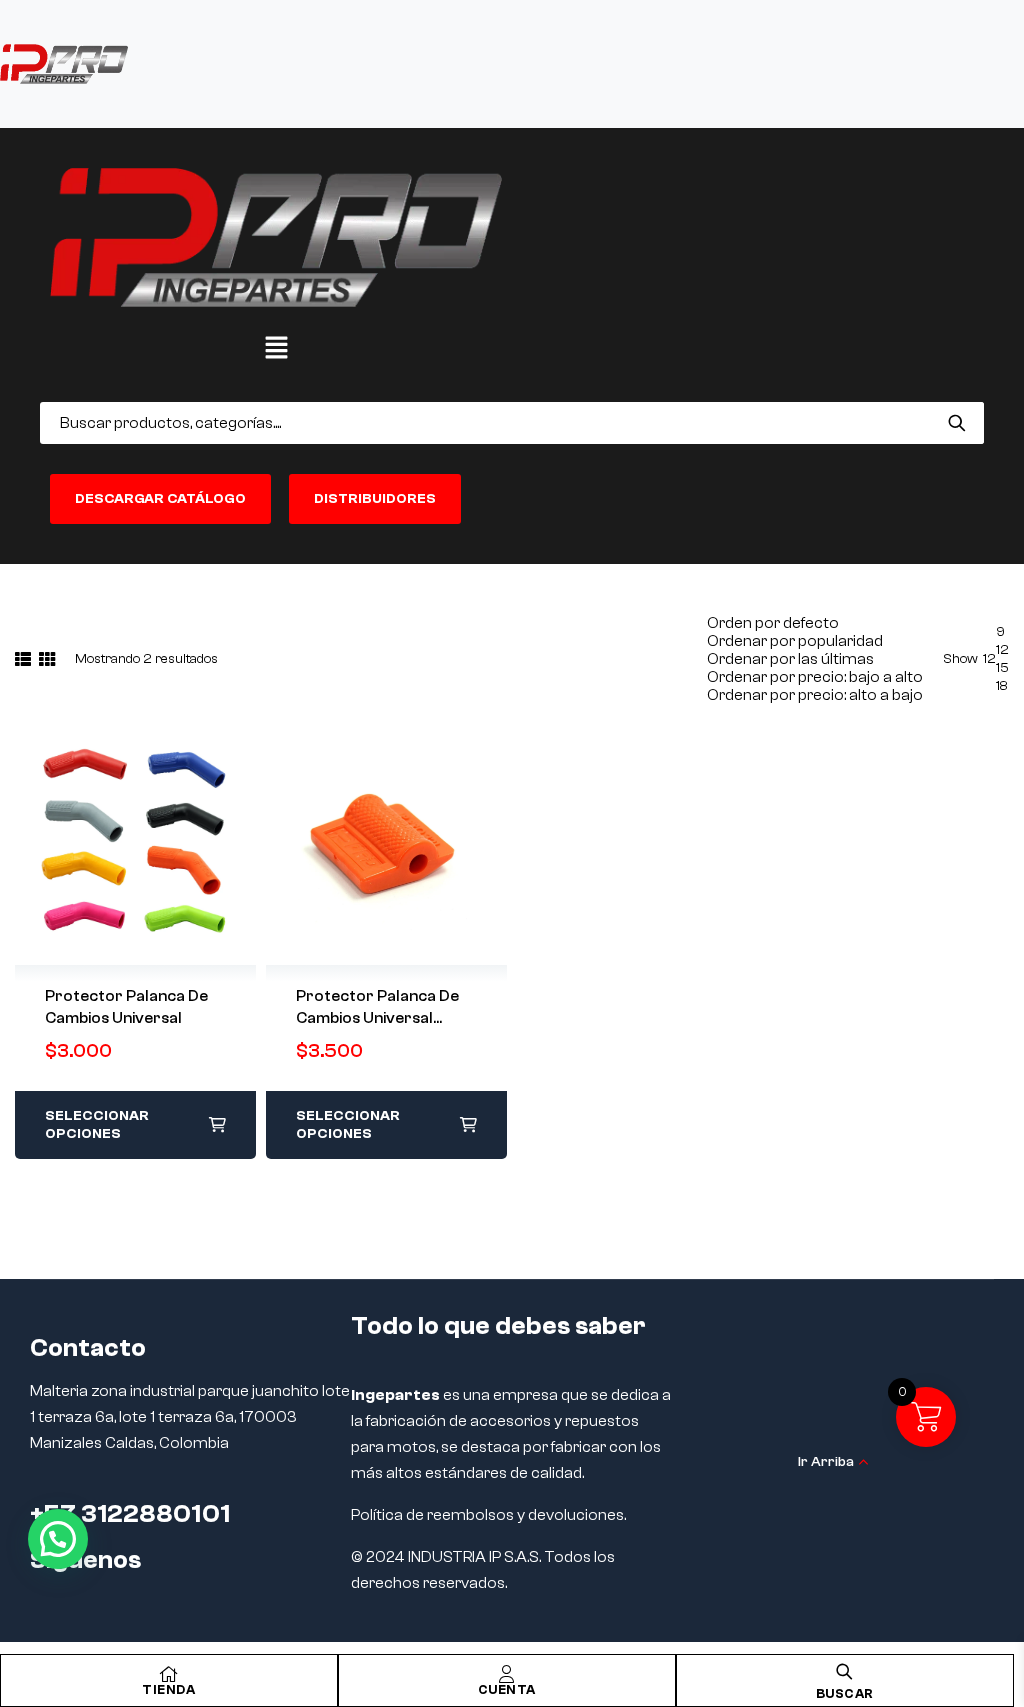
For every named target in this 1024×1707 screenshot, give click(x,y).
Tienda (168, 1689)
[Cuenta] (507, 1674)
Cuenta (507, 1689)
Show (960, 659)
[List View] (23, 659)
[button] (276, 349)
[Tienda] (169, 1674)
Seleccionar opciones (97, 1125)
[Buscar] (956, 423)
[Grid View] (47, 659)
